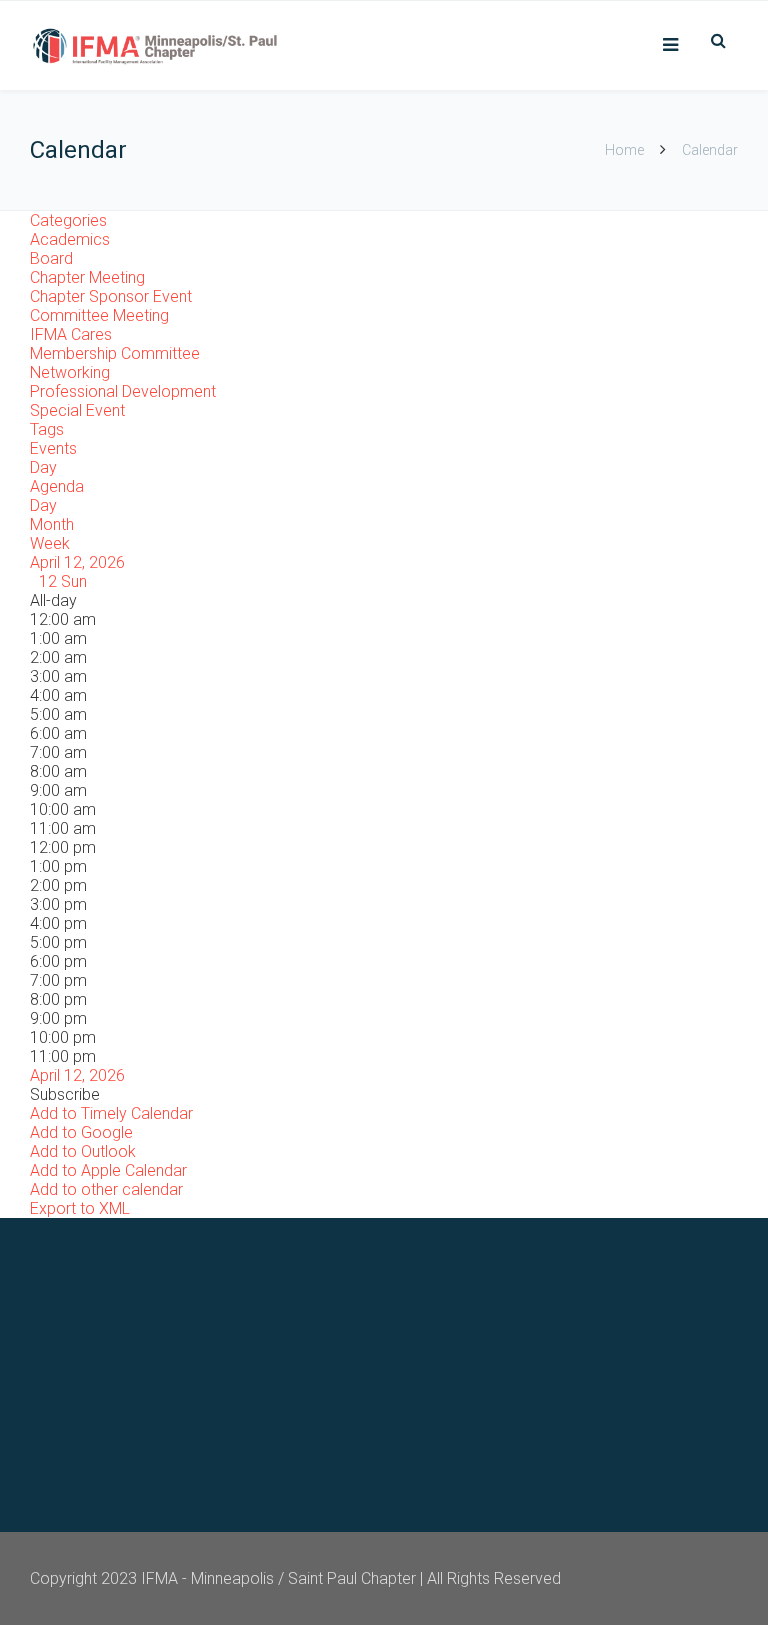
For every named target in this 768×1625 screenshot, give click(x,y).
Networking (70, 372)
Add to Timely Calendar (111, 1113)
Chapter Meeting (87, 277)
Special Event (77, 410)
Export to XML (80, 1208)
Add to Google (81, 1132)
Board (51, 258)
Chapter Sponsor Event (111, 296)
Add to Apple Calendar (108, 1170)
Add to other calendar (106, 1189)
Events (53, 448)
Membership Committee (115, 353)
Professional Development (123, 391)
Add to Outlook (83, 1151)
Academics (70, 239)
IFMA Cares (71, 334)
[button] (65, 1094)
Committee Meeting (99, 315)
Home (624, 150)
